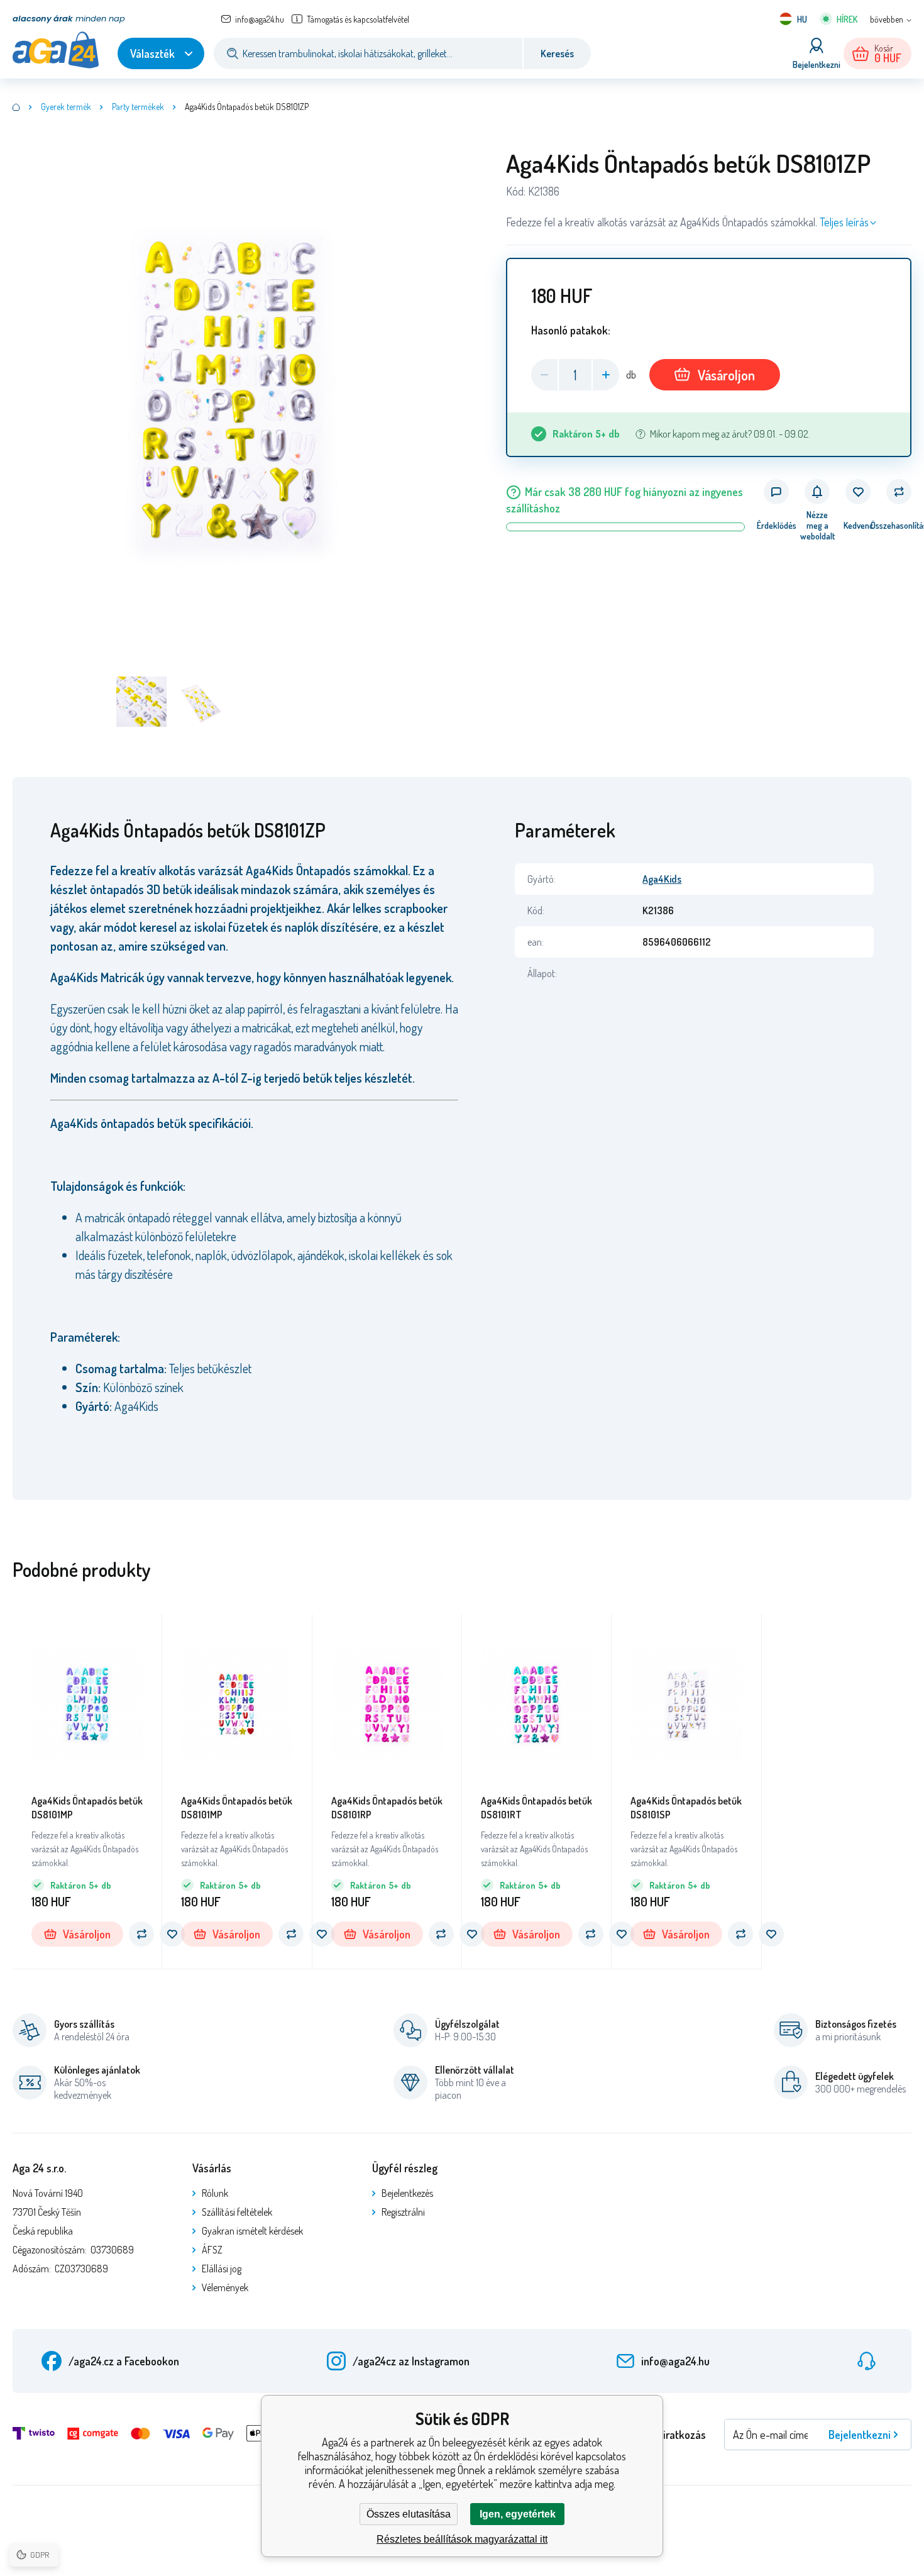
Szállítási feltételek (237, 2212)
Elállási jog (222, 2269)
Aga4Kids (662, 879)
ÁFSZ (212, 2250)
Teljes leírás (844, 222)
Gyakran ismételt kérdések (252, 2231)
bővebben (887, 19)
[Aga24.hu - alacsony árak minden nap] (16, 107)
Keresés (557, 53)
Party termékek (138, 107)
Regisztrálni (403, 2212)
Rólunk (215, 2193)
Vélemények (225, 2287)
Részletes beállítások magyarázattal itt (462, 2539)
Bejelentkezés (407, 2193)
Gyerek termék (66, 107)
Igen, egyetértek (518, 2514)
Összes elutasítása (409, 2514)
